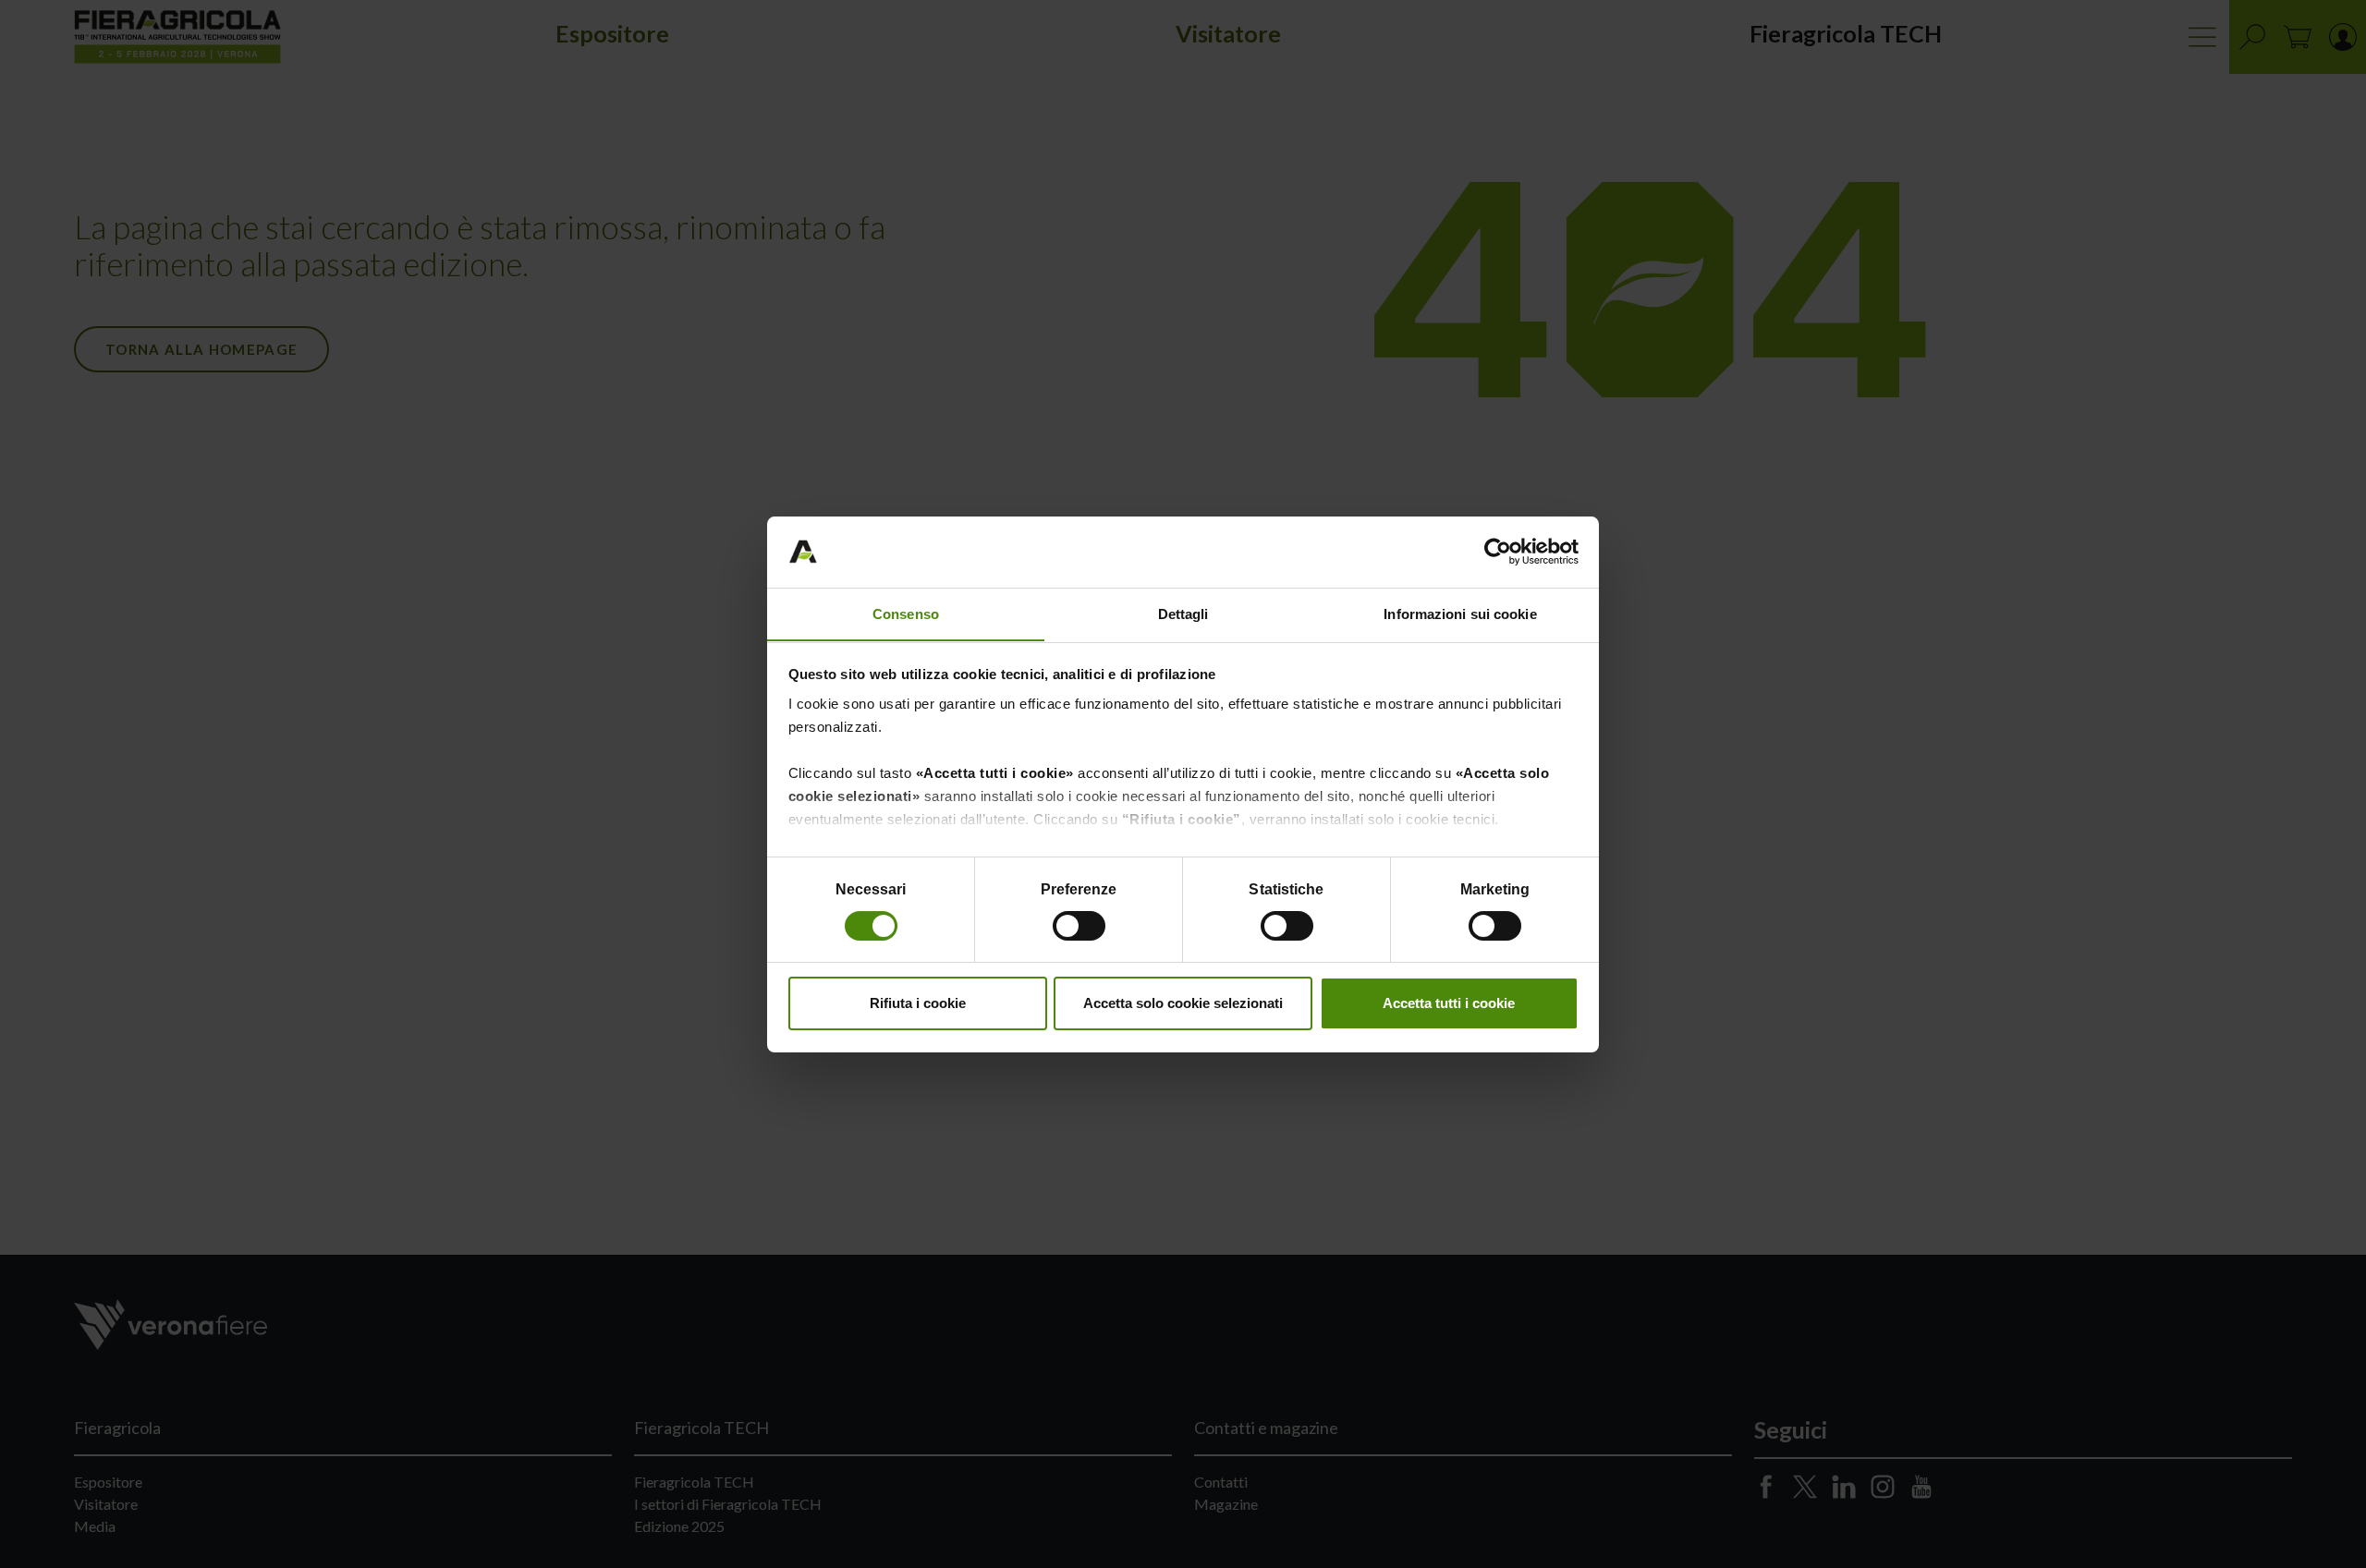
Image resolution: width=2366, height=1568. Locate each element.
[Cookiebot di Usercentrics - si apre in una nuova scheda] (1498, 552)
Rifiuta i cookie (918, 1003)
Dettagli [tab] (1183, 613)
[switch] (1081, 929)
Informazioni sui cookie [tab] (1460, 613)
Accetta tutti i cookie (1449, 1003)
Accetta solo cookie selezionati (1183, 1003)
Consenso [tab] (906, 613)
